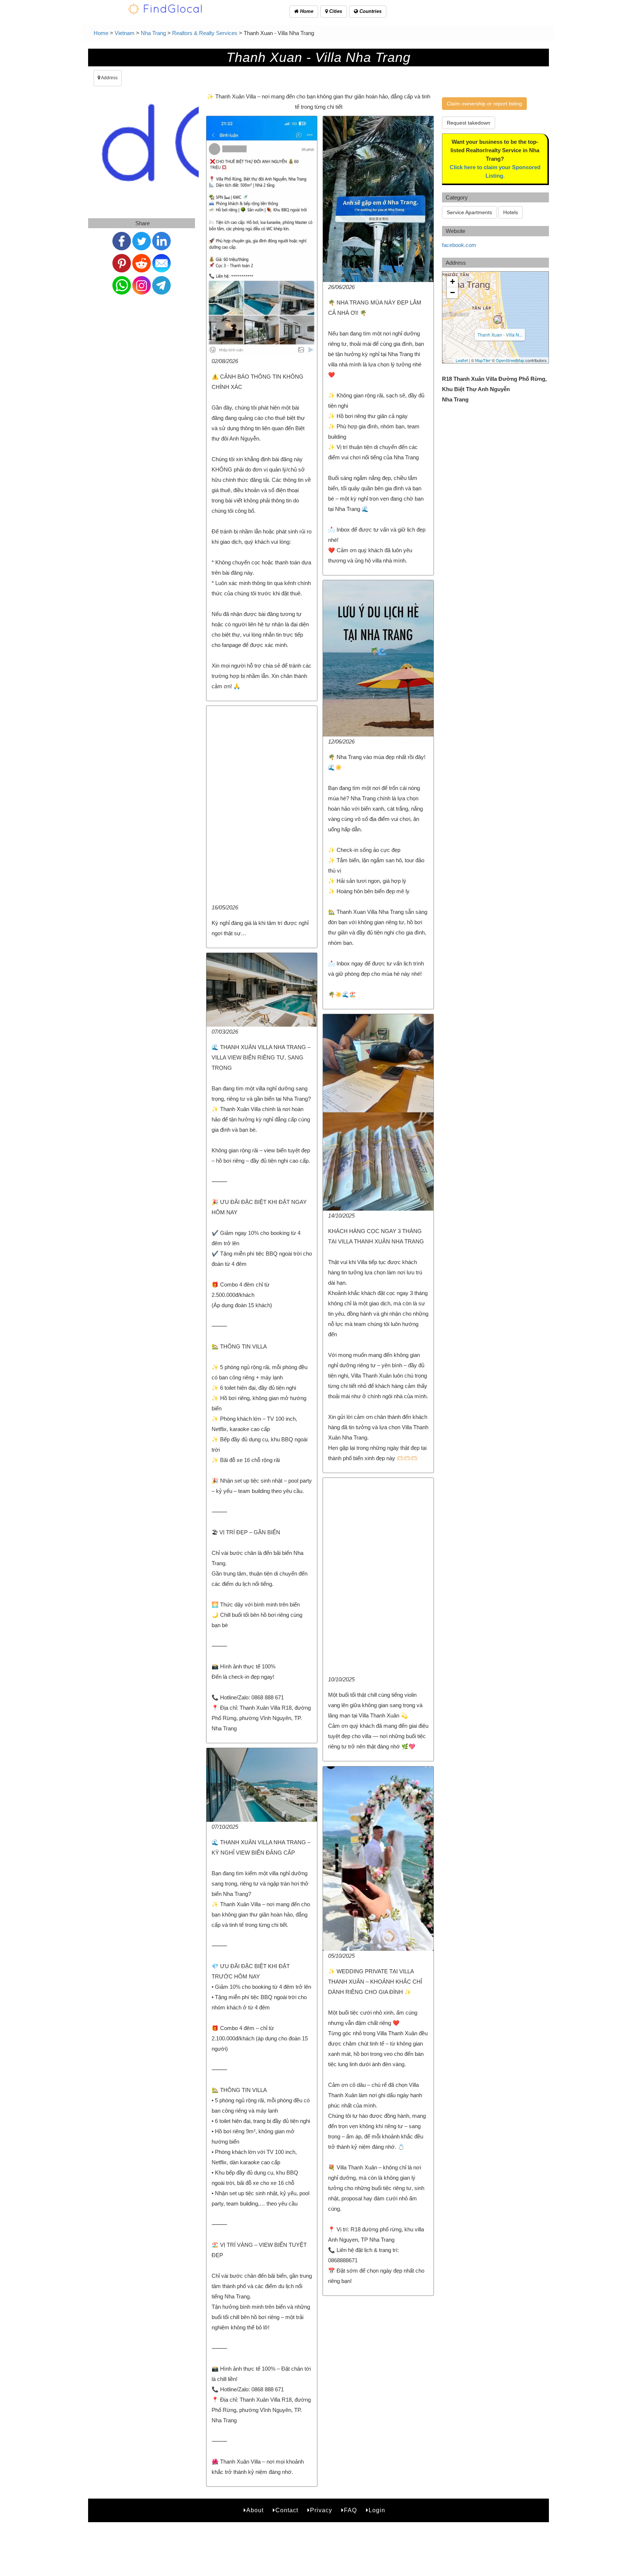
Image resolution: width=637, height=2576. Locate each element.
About (255, 2510)
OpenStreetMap (510, 360)
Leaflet (462, 360)
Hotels (511, 212)
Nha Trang (153, 33)
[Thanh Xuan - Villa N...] (498, 320)
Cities (335, 11)
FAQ (350, 2510)
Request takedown (469, 123)
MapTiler (483, 360)
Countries (370, 11)
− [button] (452, 293)
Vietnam (125, 33)
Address (109, 78)
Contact (287, 2510)
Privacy (321, 2510)
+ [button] (452, 281)
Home (306, 11)
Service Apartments (469, 212)
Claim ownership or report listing (484, 104)
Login (377, 2510)
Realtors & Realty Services (205, 33)
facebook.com (459, 245)
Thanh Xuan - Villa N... (500, 335)
